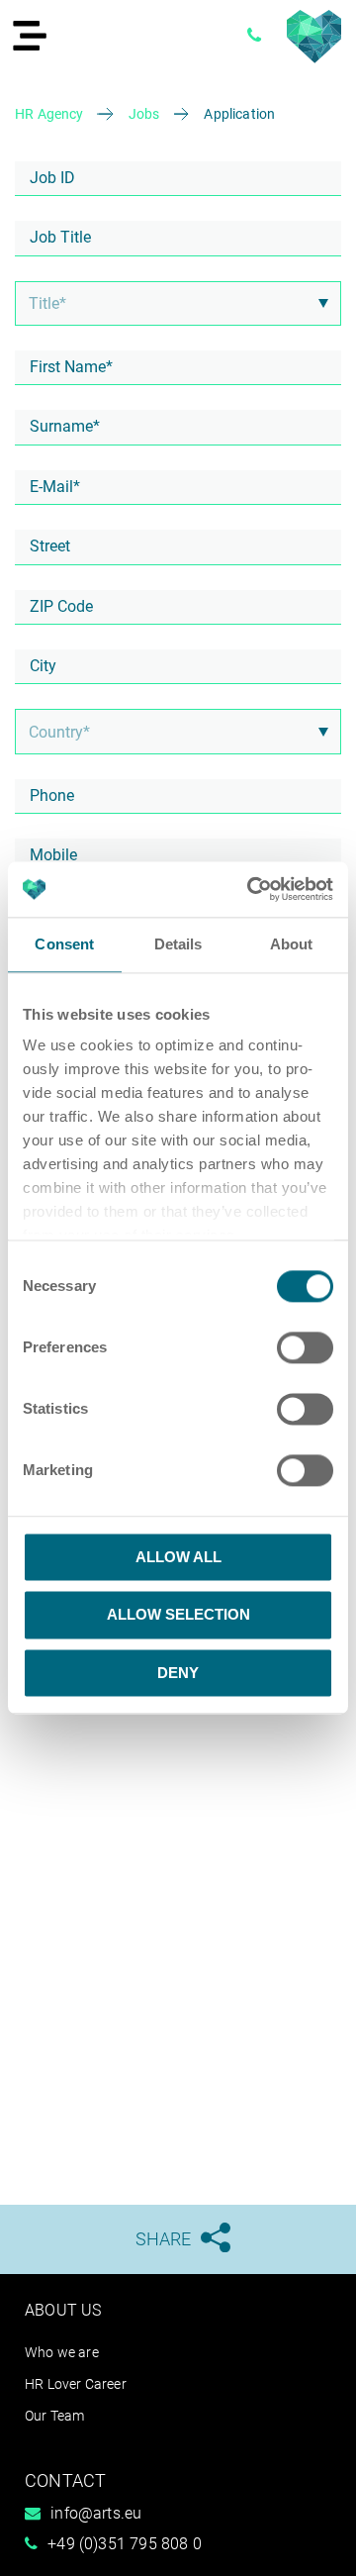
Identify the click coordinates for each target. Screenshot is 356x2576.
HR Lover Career (76, 2384)
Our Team (54, 2416)
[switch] (305, 1347)
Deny (178, 1673)
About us (63, 2310)
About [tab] (292, 944)
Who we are (62, 2352)
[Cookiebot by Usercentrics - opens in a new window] (251, 889)
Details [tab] (178, 944)
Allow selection (178, 1615)
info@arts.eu (96, 2513)
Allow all (178, 1557)
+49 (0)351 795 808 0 (125, 2544)
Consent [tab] (64, 944)
